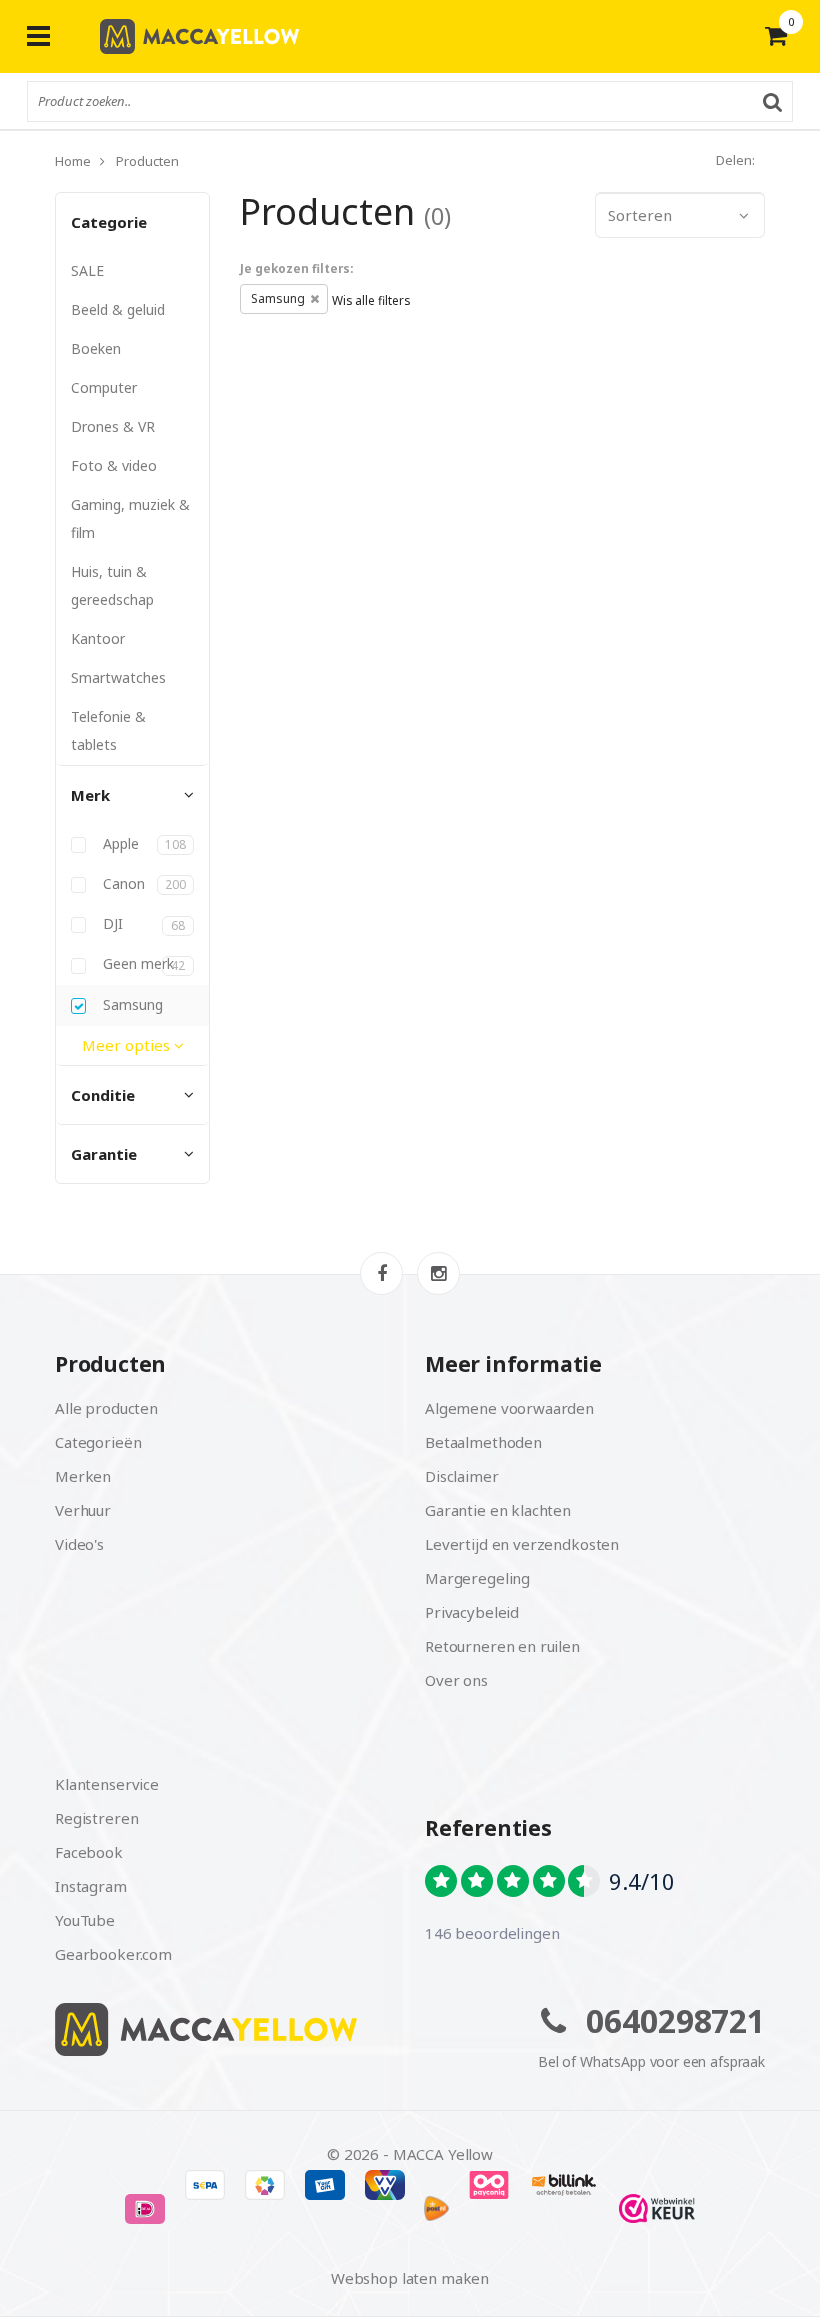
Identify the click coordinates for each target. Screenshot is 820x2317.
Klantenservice (107, 1784)
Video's (79, 1544)
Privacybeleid (472, 1612)
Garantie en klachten (498, 1510)
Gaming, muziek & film (130, 518)
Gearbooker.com (113, 1954)
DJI (142, 924)
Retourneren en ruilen (502, 1646)
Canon (142, 884)
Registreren (96, 1818)
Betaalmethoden (483, 1442)
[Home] (225, 2029)
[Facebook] (381, 1273)
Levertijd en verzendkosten (522, 1544)
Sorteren (640, 215)
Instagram (91, 1886)
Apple (142, 844)
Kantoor (98, 638)
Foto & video (114, 465)
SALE (87, 270)
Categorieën (98, 1442)
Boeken (96, 348)
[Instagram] (438, 1273)
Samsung (131, 1004)
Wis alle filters (371, 300)
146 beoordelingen (492, 1933)
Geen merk (142, 964)
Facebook (89, 1852)
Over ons (456, 1680)
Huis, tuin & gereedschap (112, 585)
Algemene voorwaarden (509, 1408)
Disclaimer (462, 1476)
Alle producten (106, 1408)
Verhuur (83, 1510)
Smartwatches (118, 677)
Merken (83, 1476)
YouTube (85, 1920)
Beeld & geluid (118, 309)
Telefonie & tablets (108, 730)
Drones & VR (113, 426)
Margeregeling (477, 1578)
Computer (104, 387)
